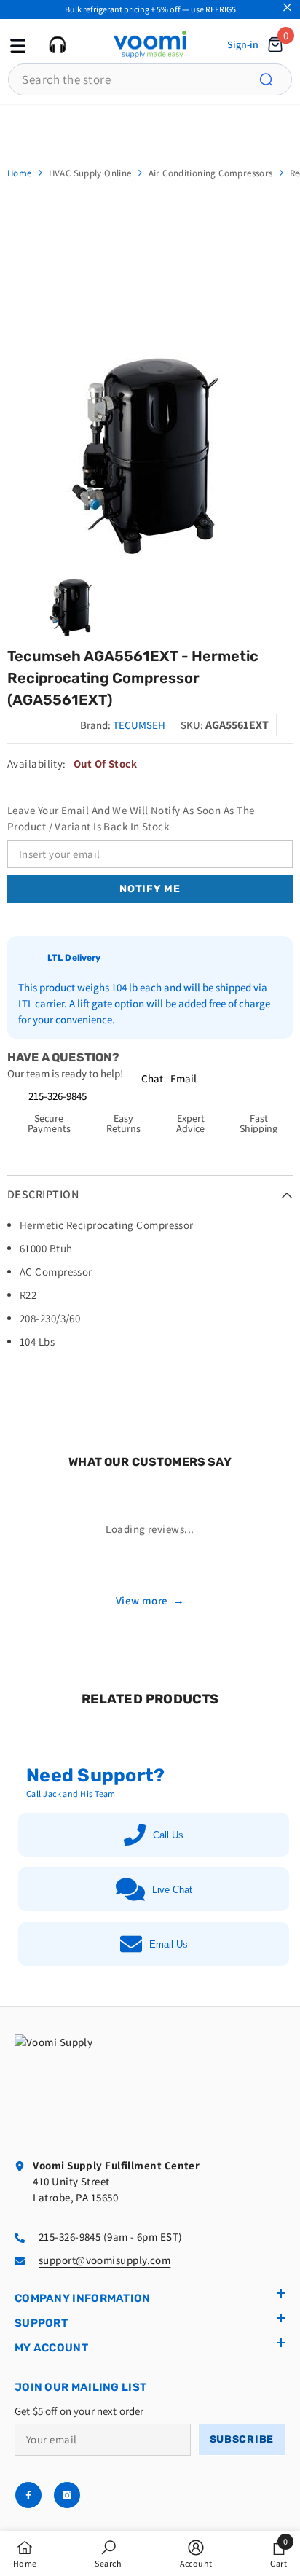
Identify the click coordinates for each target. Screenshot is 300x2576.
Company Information (83, 2298)
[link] (108, 2553)
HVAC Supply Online (90, 173)
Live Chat (172, 1890)
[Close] (287, 8)
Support (41, 2323)
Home (20, 173)
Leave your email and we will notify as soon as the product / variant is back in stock (131, 818)
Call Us (168, 1835)
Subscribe (242, 2439)
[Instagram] (67, 2495)
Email (183, 1078)
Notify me (150, 889)
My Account (51, 2348)
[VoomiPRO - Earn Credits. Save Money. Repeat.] (150, 127)
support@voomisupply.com (104, 2260)
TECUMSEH (139, 725)
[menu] (16, 44)
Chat (152, 1078)
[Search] (275, 79)
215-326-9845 (58, 1096)
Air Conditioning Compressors (211, 173)
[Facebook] (28, 2495)
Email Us (169, 1944)
